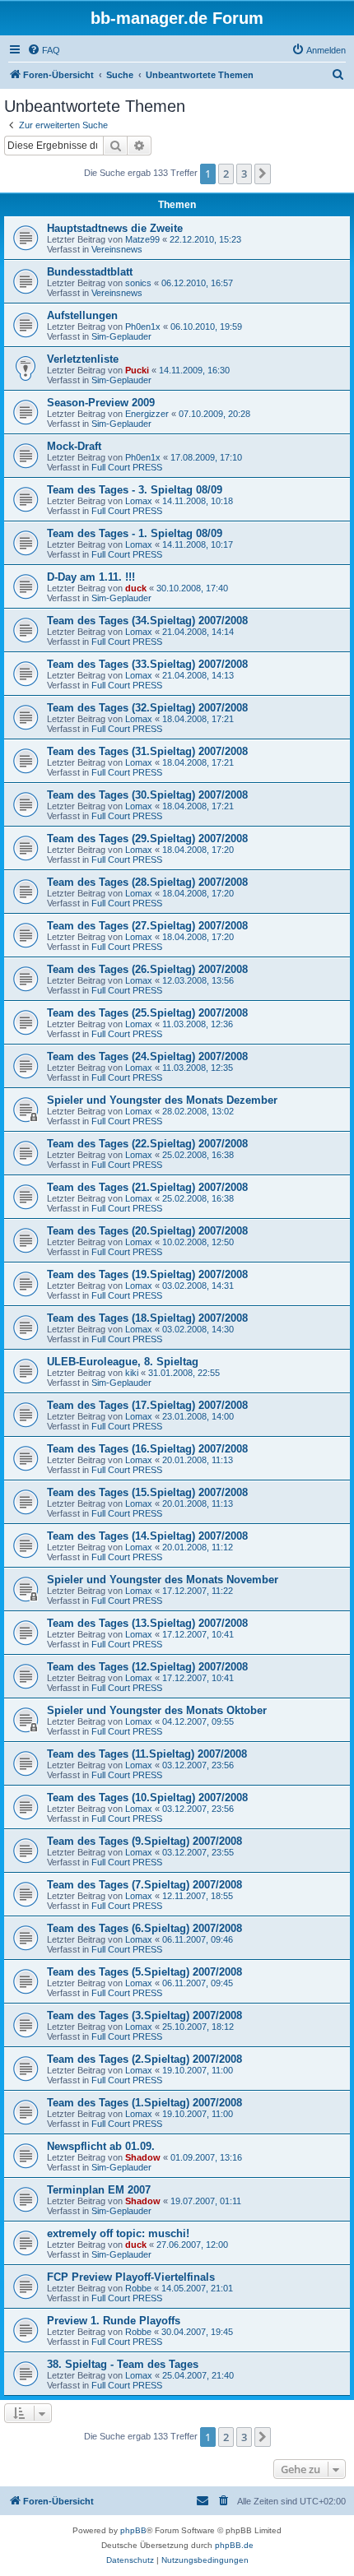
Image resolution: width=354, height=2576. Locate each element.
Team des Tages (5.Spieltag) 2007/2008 (144, 1972)
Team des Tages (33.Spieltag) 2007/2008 (147, 664)
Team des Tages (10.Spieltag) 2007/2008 (147, 1798)
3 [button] (244, 174)
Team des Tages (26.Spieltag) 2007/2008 (147, 969)
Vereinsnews (117, 249)
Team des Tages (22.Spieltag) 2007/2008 (147, 1144)
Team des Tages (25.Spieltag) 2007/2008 (147, 1013)
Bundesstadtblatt (90, 272)
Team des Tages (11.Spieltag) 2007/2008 (147, 1754)
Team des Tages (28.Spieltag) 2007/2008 (147, 882)
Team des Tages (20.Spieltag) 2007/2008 (147, 1231)
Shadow (143, 2157)
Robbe (138, 2288)
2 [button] (226, 174)
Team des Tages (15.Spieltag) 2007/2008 (147, 1492)
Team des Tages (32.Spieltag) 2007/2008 (147, 708)
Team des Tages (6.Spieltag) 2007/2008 (144, 1928)
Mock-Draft (74, 446)
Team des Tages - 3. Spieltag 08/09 (135, 490)
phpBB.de (234, 2545)
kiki (132, 1373)
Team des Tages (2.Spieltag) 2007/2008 (144, 2059)
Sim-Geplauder (121, 336)
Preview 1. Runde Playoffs (114, 2321)
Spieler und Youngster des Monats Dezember (162, 1100)
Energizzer (147, 414)
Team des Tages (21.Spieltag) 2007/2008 (147, 1187)
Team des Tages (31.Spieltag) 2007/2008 (147, 751)
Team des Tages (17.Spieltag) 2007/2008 (147, 1405)
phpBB (133, 2530)
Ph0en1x (143, 327)
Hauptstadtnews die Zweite (115, 228)
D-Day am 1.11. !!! (91, 577)
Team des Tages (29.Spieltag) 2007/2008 (147, 839)
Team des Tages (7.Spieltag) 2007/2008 (144, 1885)
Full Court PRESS (127, 467)
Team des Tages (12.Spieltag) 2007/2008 (147, 1667)
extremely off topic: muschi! (118, 2233)
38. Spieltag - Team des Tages (123, 2364)
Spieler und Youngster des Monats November (163, 1580)
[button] (263, 174)
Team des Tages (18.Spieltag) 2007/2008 (147, 1318)
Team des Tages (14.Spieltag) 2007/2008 (147, 1536)
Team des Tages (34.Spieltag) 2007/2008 (147, 621)
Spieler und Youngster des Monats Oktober (157, 1710)
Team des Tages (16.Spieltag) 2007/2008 (147, 1449)
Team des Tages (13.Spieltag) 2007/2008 (147, 1623)
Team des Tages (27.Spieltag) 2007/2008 (147, 926)
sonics (138, 283)
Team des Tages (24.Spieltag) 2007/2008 (147, 1056)
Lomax (139, 501)
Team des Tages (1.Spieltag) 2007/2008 (144, 2103)
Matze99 (142, 239)
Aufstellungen (82, 315)
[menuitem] (44, 50)
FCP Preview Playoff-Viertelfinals (131, 2277)
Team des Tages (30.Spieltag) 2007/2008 (147, 795)
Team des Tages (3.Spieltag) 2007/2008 (144, 2015)
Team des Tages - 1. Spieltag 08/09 (135, 533)
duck (136, 588)
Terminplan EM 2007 (99, 2190)
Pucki (137, 370)
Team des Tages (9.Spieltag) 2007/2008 (144, 1841)
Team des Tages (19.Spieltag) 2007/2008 (147, 1274)
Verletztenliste (83, 359)
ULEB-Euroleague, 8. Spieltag (123, 1362)
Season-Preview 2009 (101, 403)
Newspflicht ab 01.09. (101, 2146)
